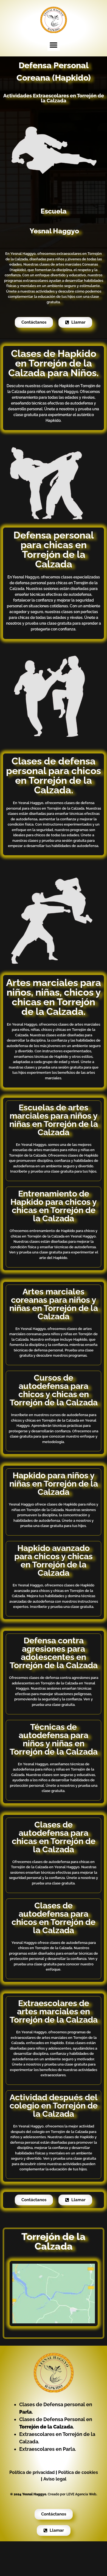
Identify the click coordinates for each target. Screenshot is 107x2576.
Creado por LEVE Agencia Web (72, 2494)
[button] (54, 45)
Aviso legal (55, 2479)
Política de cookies (78, 2472)
